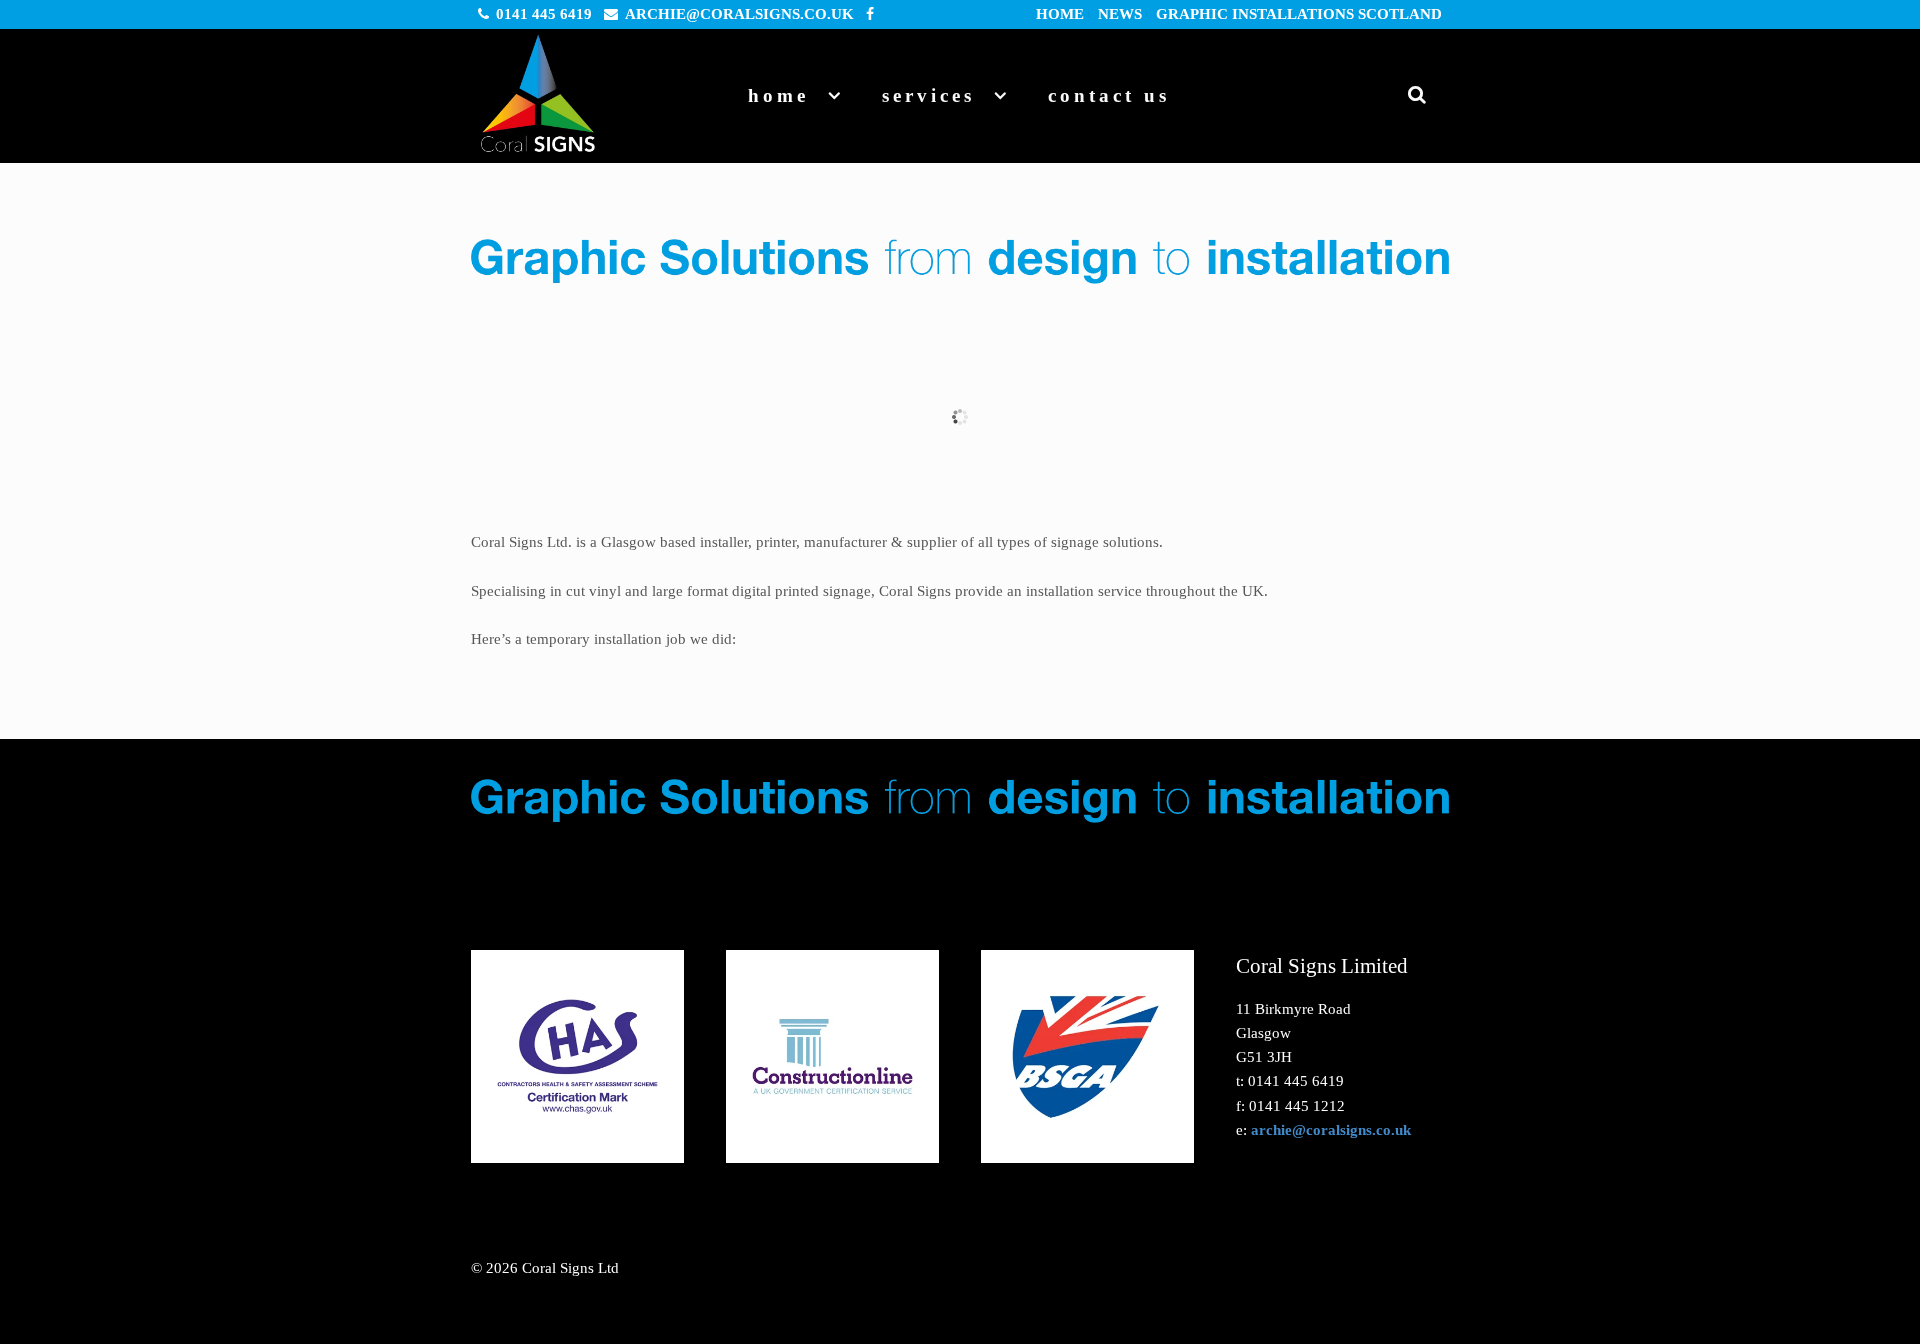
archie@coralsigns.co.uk (739, 14)
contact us (1109, 95)
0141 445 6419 (544, 14)
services (928, 95)
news (1120, 14)
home (1060, 14)
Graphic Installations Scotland (1299, 14)
